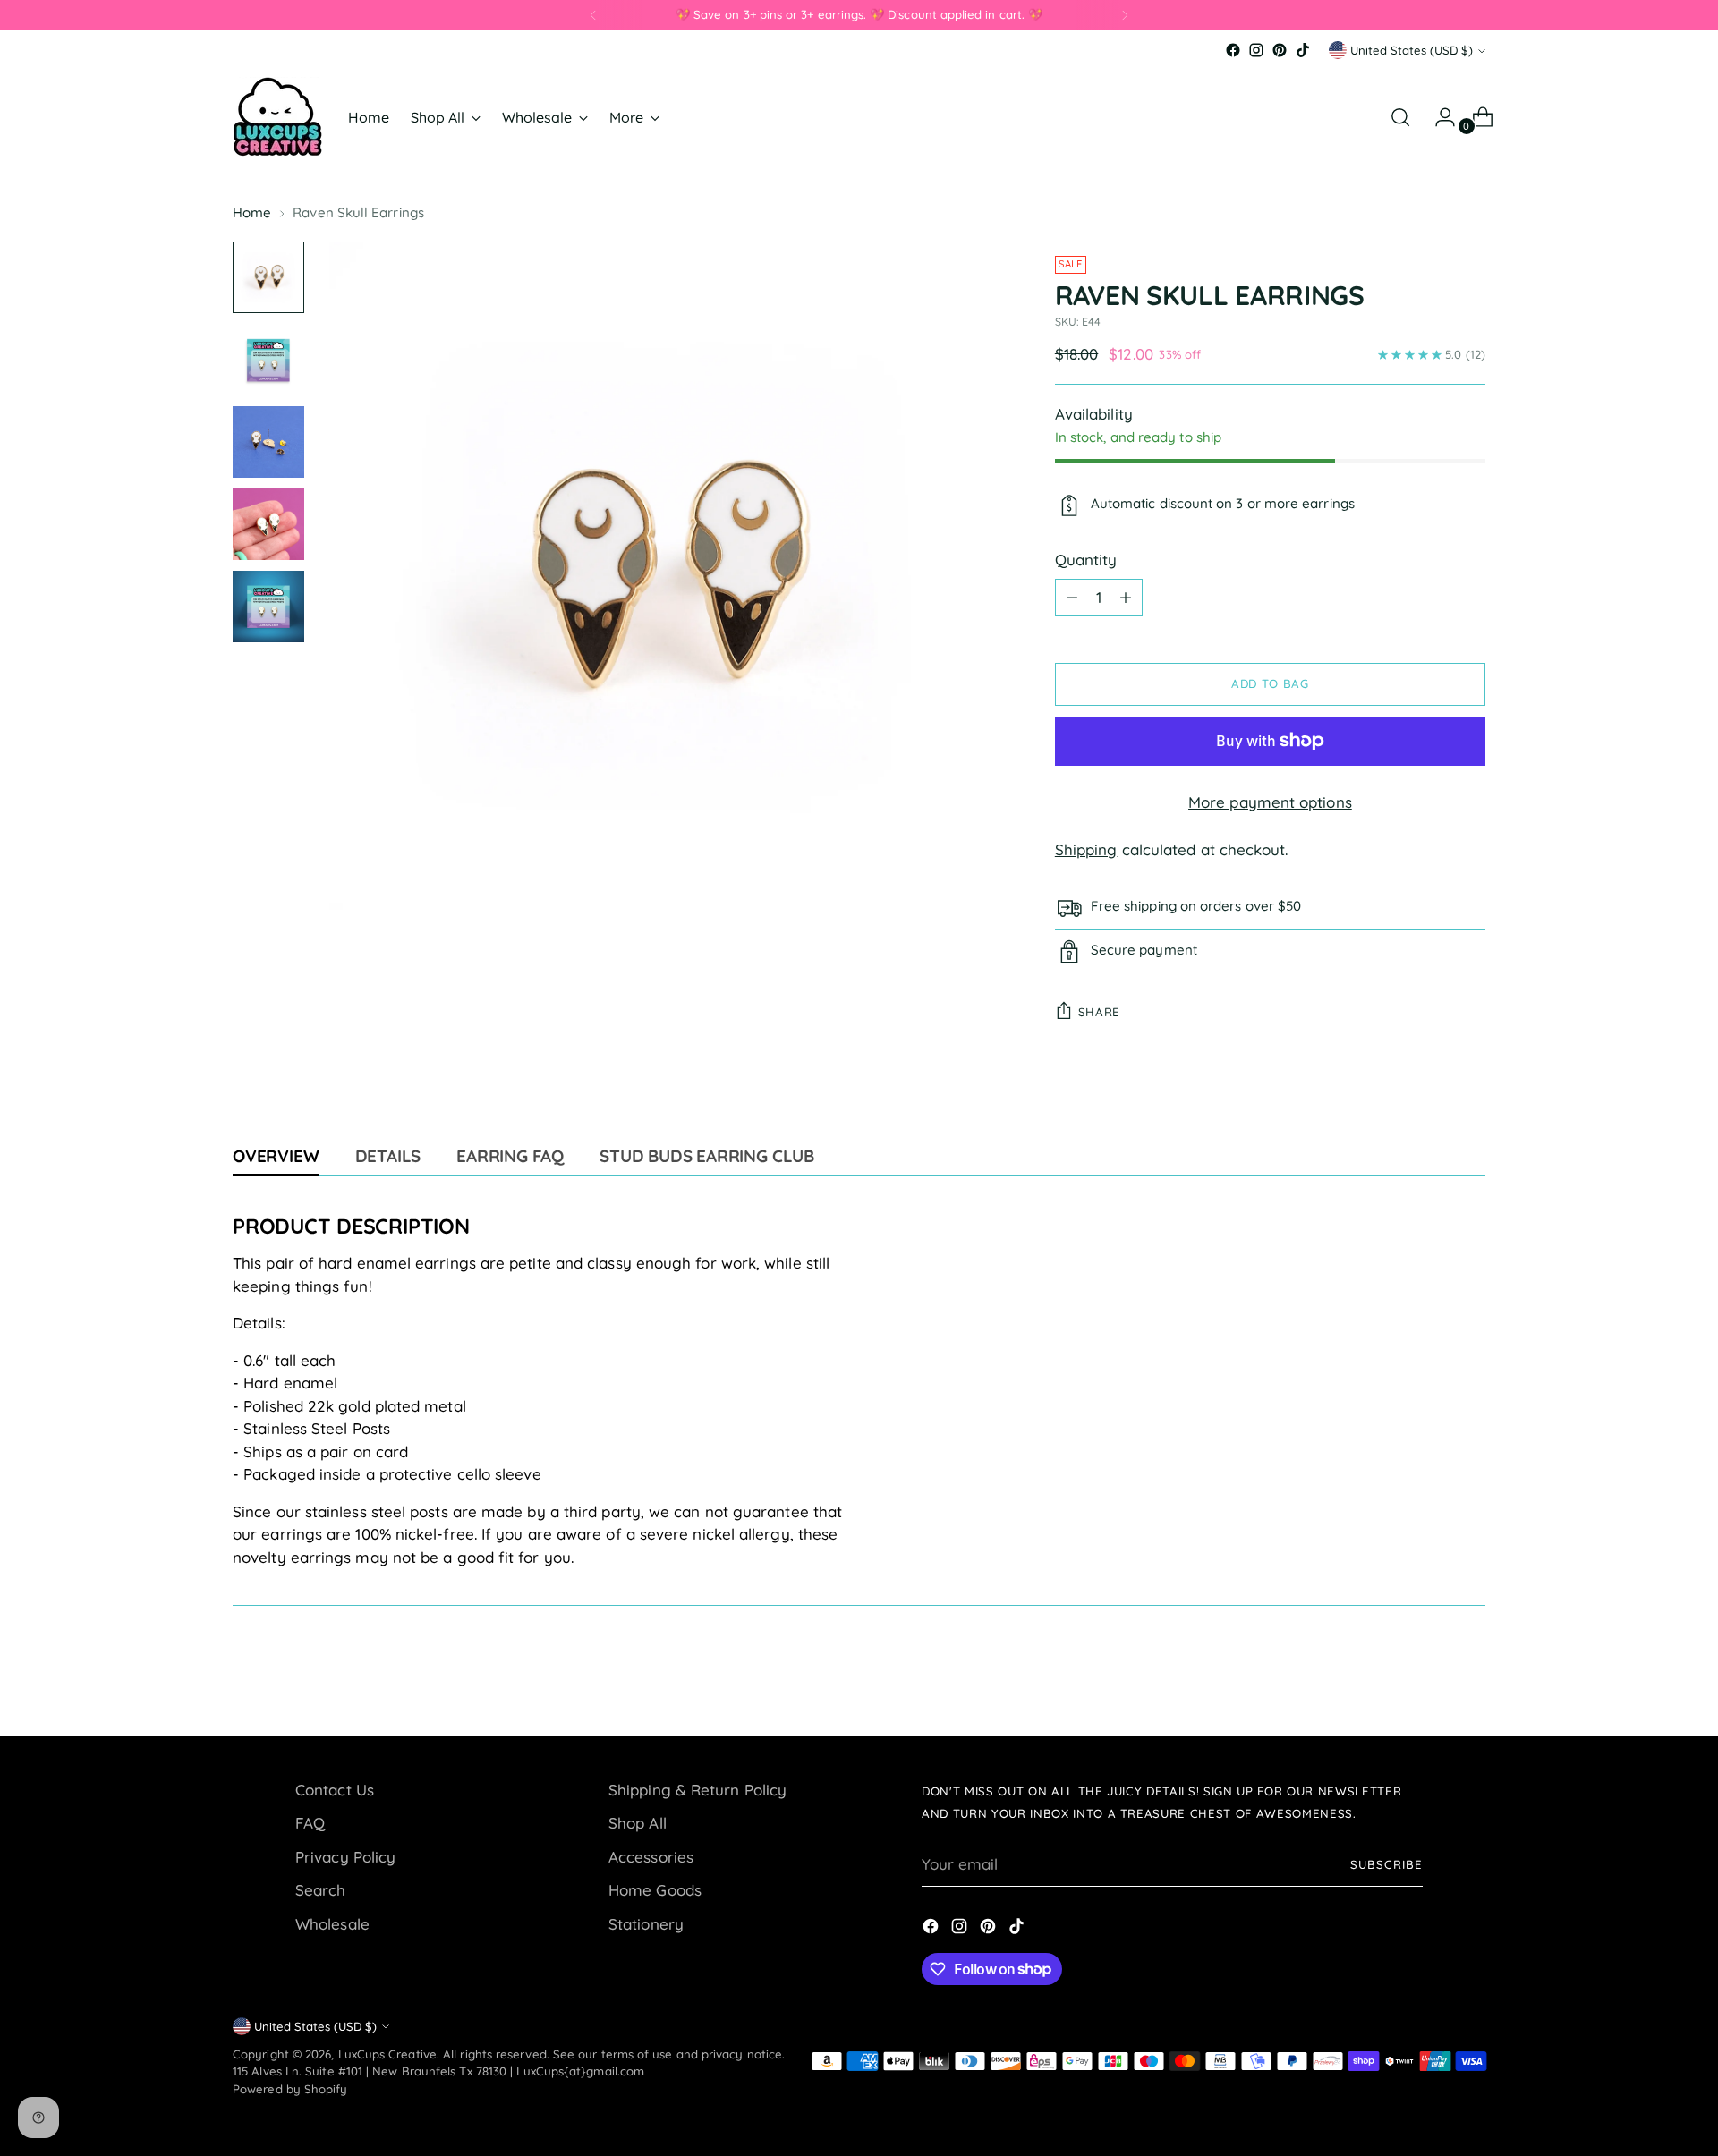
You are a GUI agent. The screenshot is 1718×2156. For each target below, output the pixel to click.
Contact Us (335, 1790)
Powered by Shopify (290, 2089)
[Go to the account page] (1438, 117)
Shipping (1086, 849)
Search (321, 1890)
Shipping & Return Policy (697, 1790)
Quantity (1086, 560)
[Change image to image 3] (268, 442)
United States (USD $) (1412, 50)
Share (1099, 1012)
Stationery (646, 1924)
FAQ (310, 1823)
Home (252, 212)
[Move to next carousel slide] (1470, 1674)
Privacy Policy (345, 1857)
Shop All (638, 1823)
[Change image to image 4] (268, 524)
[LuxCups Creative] (277, 117)
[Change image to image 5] (268, 607)
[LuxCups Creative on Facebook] (1233, 50)
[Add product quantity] (1126, 598)
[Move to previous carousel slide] (1429, 1675)
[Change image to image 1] (268, 277)
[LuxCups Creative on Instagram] (1256, 50)
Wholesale (332, 1924)
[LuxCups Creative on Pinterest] (1280, 50)
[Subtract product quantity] (1072, 598)
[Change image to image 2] (268, 360)
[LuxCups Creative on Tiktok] (1303, 50)
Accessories (651, 1857)
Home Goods (655, 1890)
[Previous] (593, 15)
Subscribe (1386, 1864)
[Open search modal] (1400, 117)
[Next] (1125, 15)
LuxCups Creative (387, 2054)
